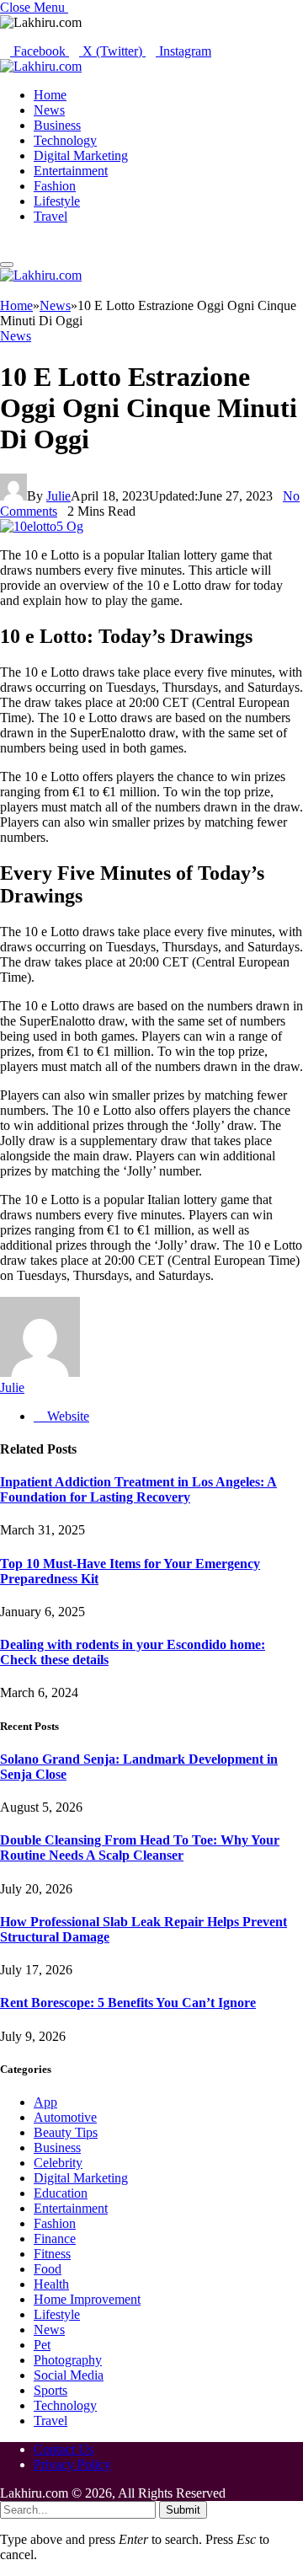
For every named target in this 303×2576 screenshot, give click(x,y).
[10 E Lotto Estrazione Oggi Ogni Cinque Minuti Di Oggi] (42, 526)
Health (51, 2284)
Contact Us (64, 2449)
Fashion (55, 186)
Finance (55, 2239)
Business (57, 125)
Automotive (65, 2117)
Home (50, 95)
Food (48, 2269)
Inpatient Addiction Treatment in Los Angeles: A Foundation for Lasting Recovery (138, 1489)
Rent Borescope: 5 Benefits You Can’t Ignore (128, 2003)
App (45, 2102)
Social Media (69, 2375)
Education (61, 2193)
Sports (50, 2390)
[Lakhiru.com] (41, 66)
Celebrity (58, 2163)
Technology (65, 140)
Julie (58, 496)
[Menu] (7, 265)
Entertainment (71, 171)
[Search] (5, 245)
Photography (68, 2360)
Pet (42, 2345)
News (49, 110)
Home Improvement (87, 2299)
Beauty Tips (66, 2132)
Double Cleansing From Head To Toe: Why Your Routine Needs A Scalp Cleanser (140, 1848)
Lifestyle (57, 201)
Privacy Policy (72, 2464)
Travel (50, 216)
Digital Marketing (81, 155)
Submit (183, 2510)
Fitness (52, 2254)
